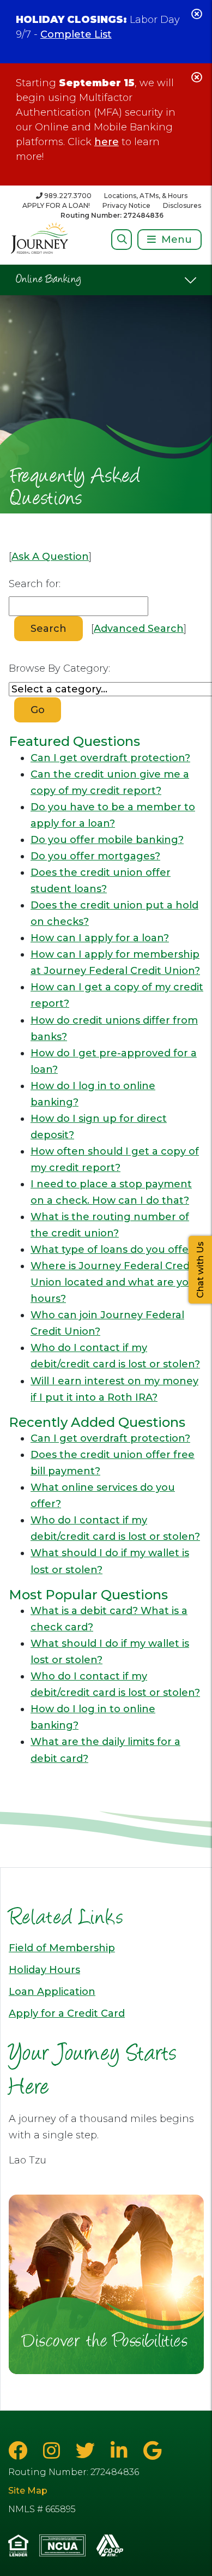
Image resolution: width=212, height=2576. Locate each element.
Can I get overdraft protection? (110, 758)
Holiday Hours (44, 1970)
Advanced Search (139, 629)
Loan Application (52, 1992)
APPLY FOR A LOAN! (56, 205)
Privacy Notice (126, 205)
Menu (177, 240)
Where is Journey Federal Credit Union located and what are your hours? (115, 1282)
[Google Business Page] (152, 2451)
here (107, 142)
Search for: (35, 584)
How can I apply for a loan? (100, 938)
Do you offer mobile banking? (107, 840)
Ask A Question (50, 557)
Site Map (28, 2491)
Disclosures (182, 205)
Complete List (76, 34)
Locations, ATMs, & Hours (146, 196)
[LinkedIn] (122, 2451)
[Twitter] (88, 2451)
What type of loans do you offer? (114, 1250)
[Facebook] (20, 2451)
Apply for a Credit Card (67, 2013)
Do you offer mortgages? (95, 856)
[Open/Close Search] (122, 239)
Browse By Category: (59, 668)
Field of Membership (62, 1948)
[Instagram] (54, 2451)
